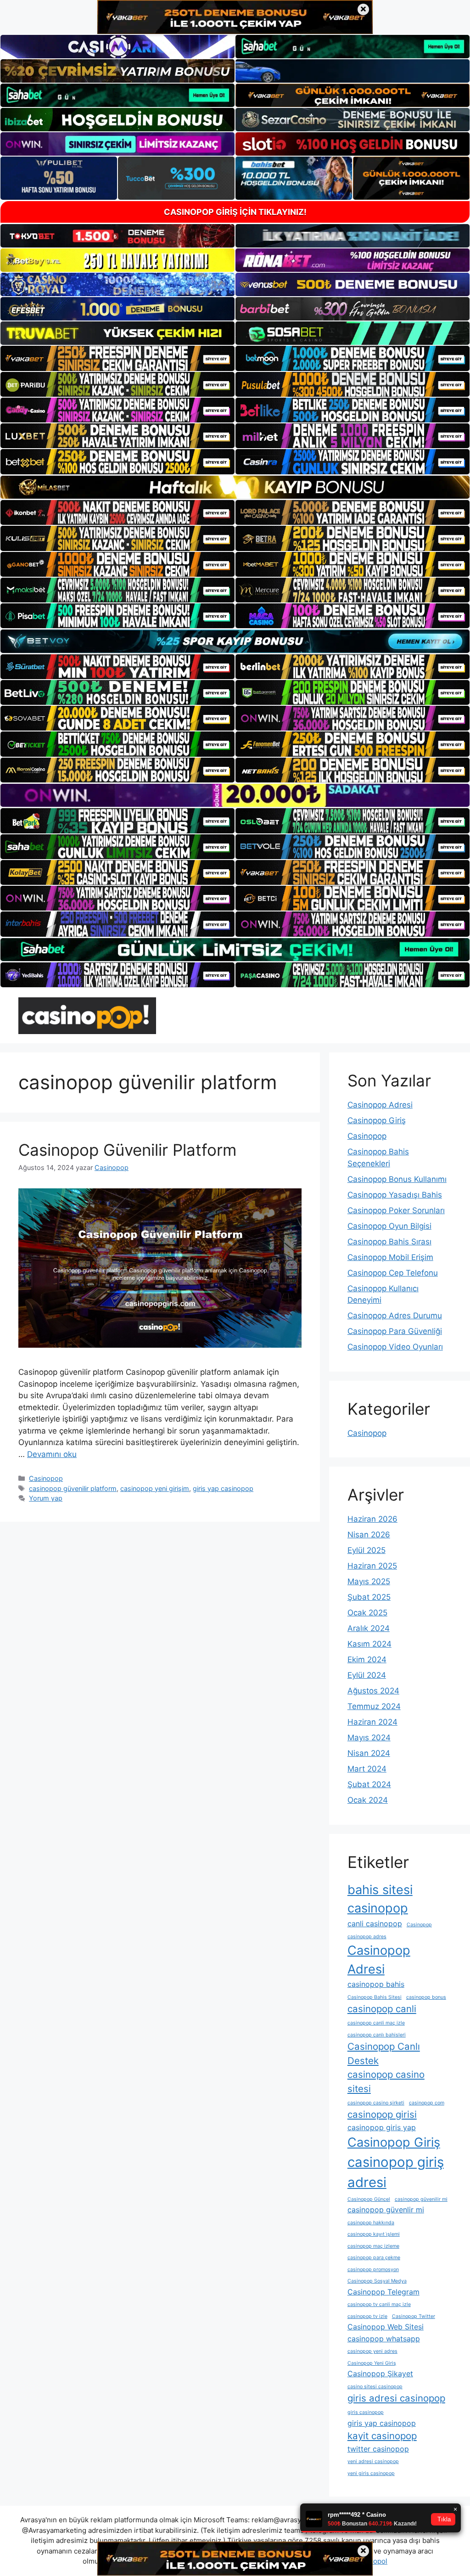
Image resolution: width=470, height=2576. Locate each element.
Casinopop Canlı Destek (384, 2053)
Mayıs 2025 (369, 1581)
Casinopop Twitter (414, 2316)
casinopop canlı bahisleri (377, 2035)
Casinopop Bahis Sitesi (375, 1997)
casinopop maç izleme (373, 2246)
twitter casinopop (378, 2449)
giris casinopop (366, 2412)
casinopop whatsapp (384, 2339)
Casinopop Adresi (380, 1105)
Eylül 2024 (367, 1675)
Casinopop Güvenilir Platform (127, 1150)
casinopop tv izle (367, 2316)
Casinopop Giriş (377, 1120)
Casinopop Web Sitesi (386, 2327)
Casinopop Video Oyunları (395, 1347)
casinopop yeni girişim (155, 1488)
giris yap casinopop (223, 1488)
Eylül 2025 (366, 1550)
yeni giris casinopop (371, 2473)
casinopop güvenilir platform (73, 1488)
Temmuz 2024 (374, 1706)
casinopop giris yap (382, 2127)
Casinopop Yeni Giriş (372, 2363)
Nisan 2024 (369, 1753)
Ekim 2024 (367, 1659)
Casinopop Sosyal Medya (377, 2281)
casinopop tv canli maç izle (379, 2304)
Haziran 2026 (372, 1519)
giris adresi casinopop (396, 2398)
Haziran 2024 (372, 1722)
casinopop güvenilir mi (421, 2199)
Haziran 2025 (372, 1566)
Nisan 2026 (369, 1535)
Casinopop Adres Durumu (395, 1316)
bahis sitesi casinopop (380, 1899)
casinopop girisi (382, 2114)
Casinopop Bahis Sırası (389, 1242)
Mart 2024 (367, 1769)
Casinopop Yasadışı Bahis (395, 1195)
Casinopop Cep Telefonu (393, 1273)
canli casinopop (375, 1924)
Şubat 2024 (369, 1784)
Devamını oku (52, 1454)
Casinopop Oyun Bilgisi (389, 1226)
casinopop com (427, 2103)
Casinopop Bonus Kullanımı (397, 1179)
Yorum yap (46, 1498)
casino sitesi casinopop (375, 2387)
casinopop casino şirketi (376, 2103)
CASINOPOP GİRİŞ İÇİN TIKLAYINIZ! (235, 212)
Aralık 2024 (369, 1628)
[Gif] (235, 487)
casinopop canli (382, 2009)
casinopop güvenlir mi (386, 2210)
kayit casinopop (382, 2436)
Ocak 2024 (368, 1800)
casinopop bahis (376, 1984)
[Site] (117, 358)
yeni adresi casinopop (373, 2461)
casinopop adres (367, 1937)
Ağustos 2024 (373, 1691)
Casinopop (46, 1478)
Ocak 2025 (367, 1613)
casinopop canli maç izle (376, 2023)
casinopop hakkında (371, 2223)
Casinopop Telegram (383, 2292)
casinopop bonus (426, 1997)
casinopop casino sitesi (386, 2081)
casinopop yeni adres (372, 2351)
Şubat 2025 (369, 1597)
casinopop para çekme (374, 2258)
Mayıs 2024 (369, 1738)
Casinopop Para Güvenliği (395, 1331)
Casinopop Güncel (369, 2199)
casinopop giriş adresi (396, 2172)
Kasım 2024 (369, 1644)
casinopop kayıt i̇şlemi (374, 2234)
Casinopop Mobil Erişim (390, 1257)
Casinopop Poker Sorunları (396, 1210)
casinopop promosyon (373, 2269)
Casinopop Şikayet (380, 2374)
